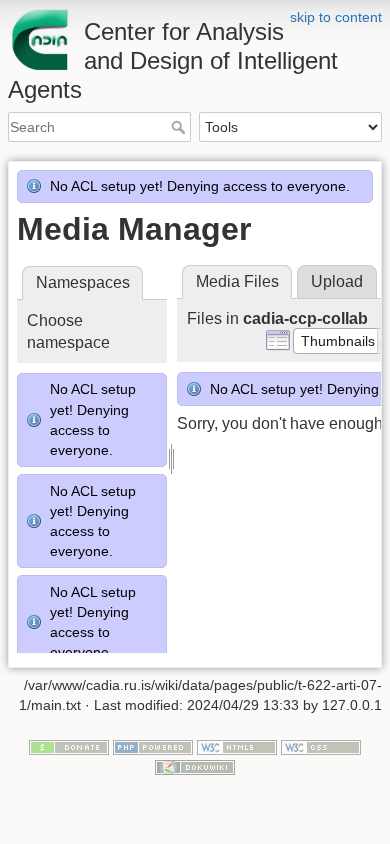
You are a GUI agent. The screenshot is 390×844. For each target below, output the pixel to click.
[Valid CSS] (321, 747)
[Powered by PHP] (153, 747)
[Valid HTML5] (237, 747)
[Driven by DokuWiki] (195, 766)
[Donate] (69, 747)
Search (180, 127)
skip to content (336, 17)
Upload (337, 281)
